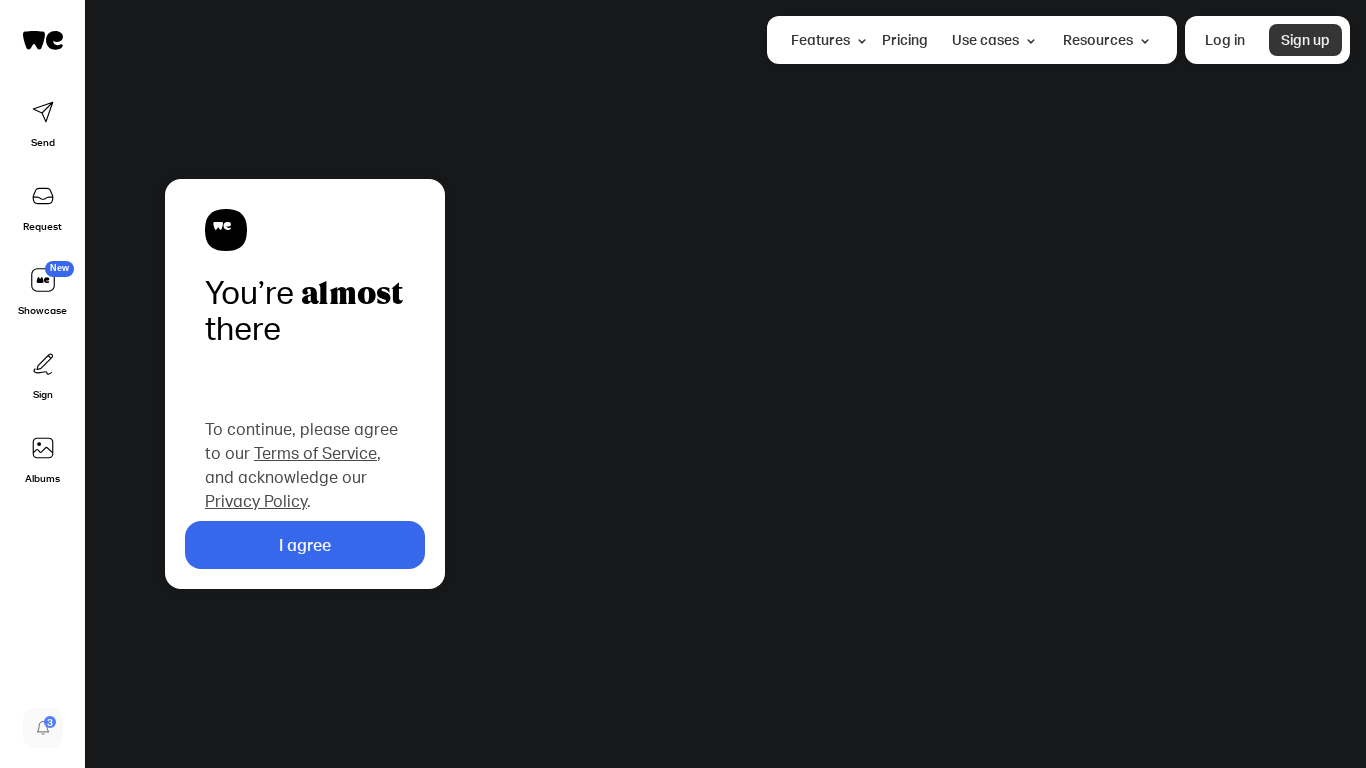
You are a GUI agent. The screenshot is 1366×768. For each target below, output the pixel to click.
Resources (1098, 39)
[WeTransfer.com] (43, 40)
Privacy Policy (256, 500)
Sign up (1305, 39)
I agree (305, 544)
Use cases (985, 39)
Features (820, 39)
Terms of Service (315, 452)
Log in (1225, 39)
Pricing (905, 39)
